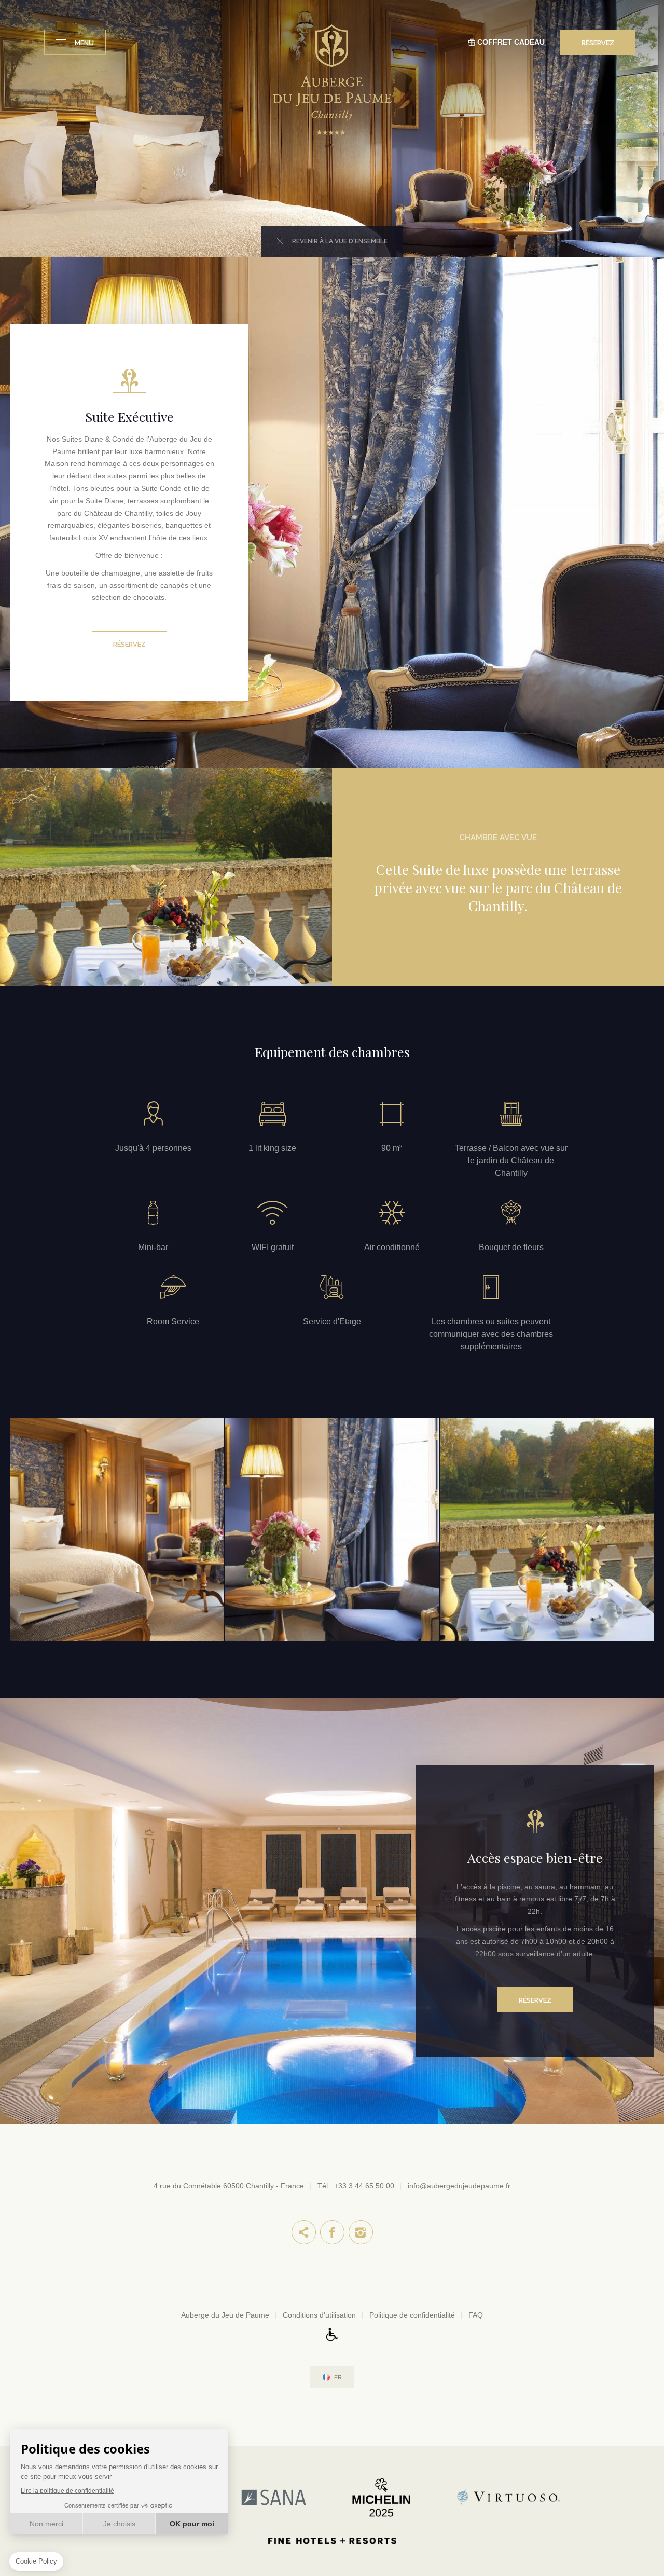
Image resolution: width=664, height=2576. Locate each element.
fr (338, 2378)
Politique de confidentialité (412, 2315)
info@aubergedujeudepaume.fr (459, 2186)
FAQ (476, 2315)
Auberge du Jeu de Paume (225, 2315)
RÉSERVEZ (598, 43)
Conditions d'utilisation (319, 2315)
